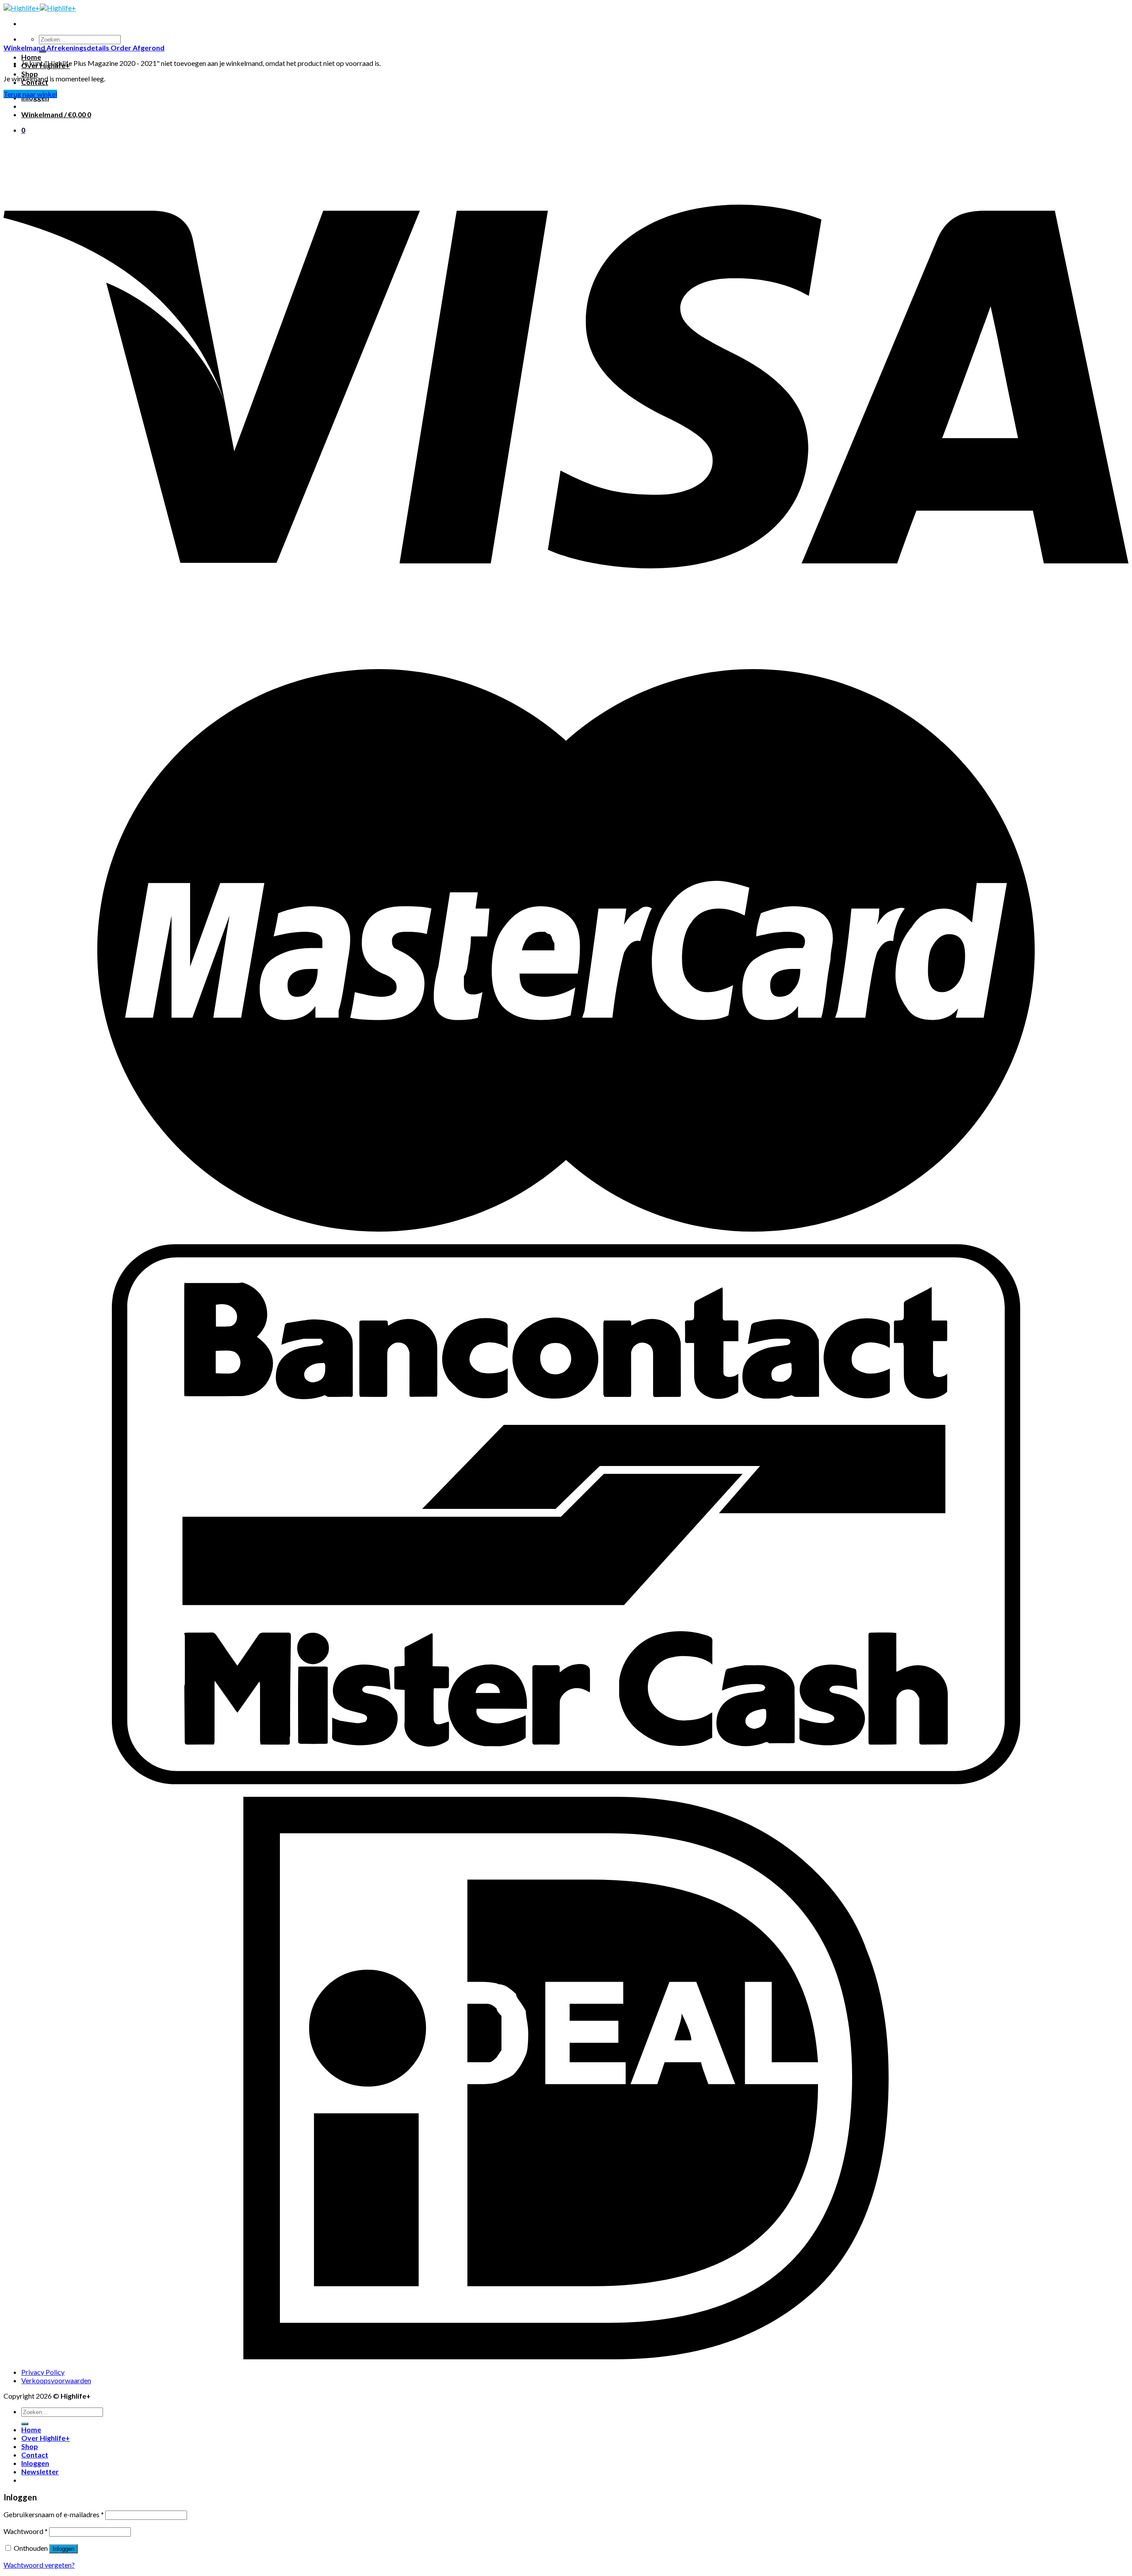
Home (31, 57)
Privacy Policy (43, 2372)
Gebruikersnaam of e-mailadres (54, 2514)
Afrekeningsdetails (78, 48)
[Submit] (25, 2424)
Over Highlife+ (46, 2438)
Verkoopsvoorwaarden (56, 2380)
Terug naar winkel (30, 94)
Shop (30, 74)
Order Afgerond (138, 48)
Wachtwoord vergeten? (39, 2565)
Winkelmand (25, 48)
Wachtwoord (26, 2531)
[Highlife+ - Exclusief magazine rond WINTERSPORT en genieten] (40, 8)
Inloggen (63, 2549)
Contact (35, 2455)
